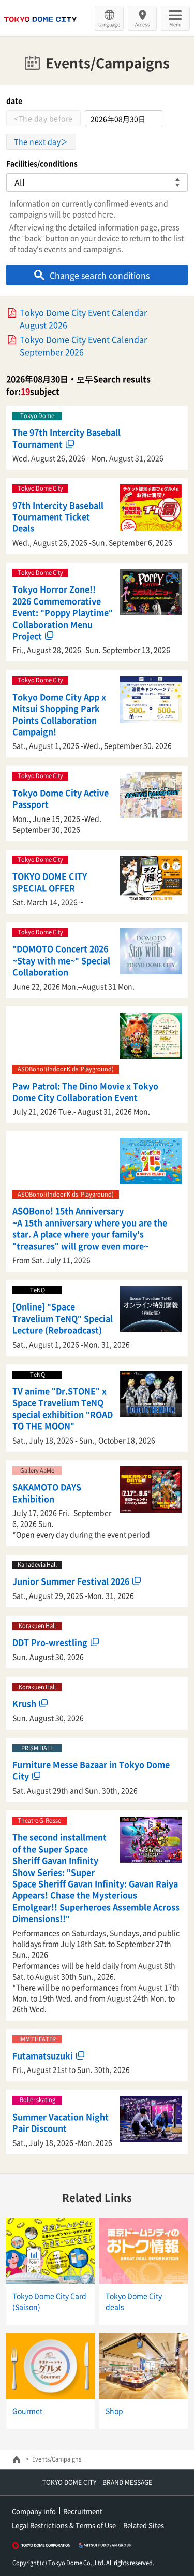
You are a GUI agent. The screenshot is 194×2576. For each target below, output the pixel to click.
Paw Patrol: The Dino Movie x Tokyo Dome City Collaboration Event (85, 1091)
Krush (24, 1703)
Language (109, 24)
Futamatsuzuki (43, 2055)
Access (143, 24)
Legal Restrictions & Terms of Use (64, 2525)
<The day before (43, 118)
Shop (114, 2411)
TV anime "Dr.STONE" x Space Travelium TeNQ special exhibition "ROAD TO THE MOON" (63, 1408)
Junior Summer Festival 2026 (71, 1581)
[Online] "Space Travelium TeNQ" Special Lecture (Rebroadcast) (63, 1318)
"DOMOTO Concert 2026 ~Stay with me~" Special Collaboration (61, 960)
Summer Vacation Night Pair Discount (61, 2122)
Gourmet (27, 2411)
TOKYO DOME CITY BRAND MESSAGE (97, 2482)
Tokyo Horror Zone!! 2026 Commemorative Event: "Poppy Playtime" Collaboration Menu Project (63, 612)
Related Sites (144, 2525)
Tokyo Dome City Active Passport (61, 798)
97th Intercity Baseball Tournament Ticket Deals (58, 517)
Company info (34, 2511)
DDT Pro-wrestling (50, 1642)
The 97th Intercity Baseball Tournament (66, 438)
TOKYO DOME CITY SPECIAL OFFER (50, 882)
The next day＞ (41, 141)
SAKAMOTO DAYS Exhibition (47, 1492)
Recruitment (83, 2511)
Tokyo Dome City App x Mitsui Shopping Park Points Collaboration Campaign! (59, 714)
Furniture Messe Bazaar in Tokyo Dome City (91, 1770)
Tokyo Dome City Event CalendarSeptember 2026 (83, 346)
